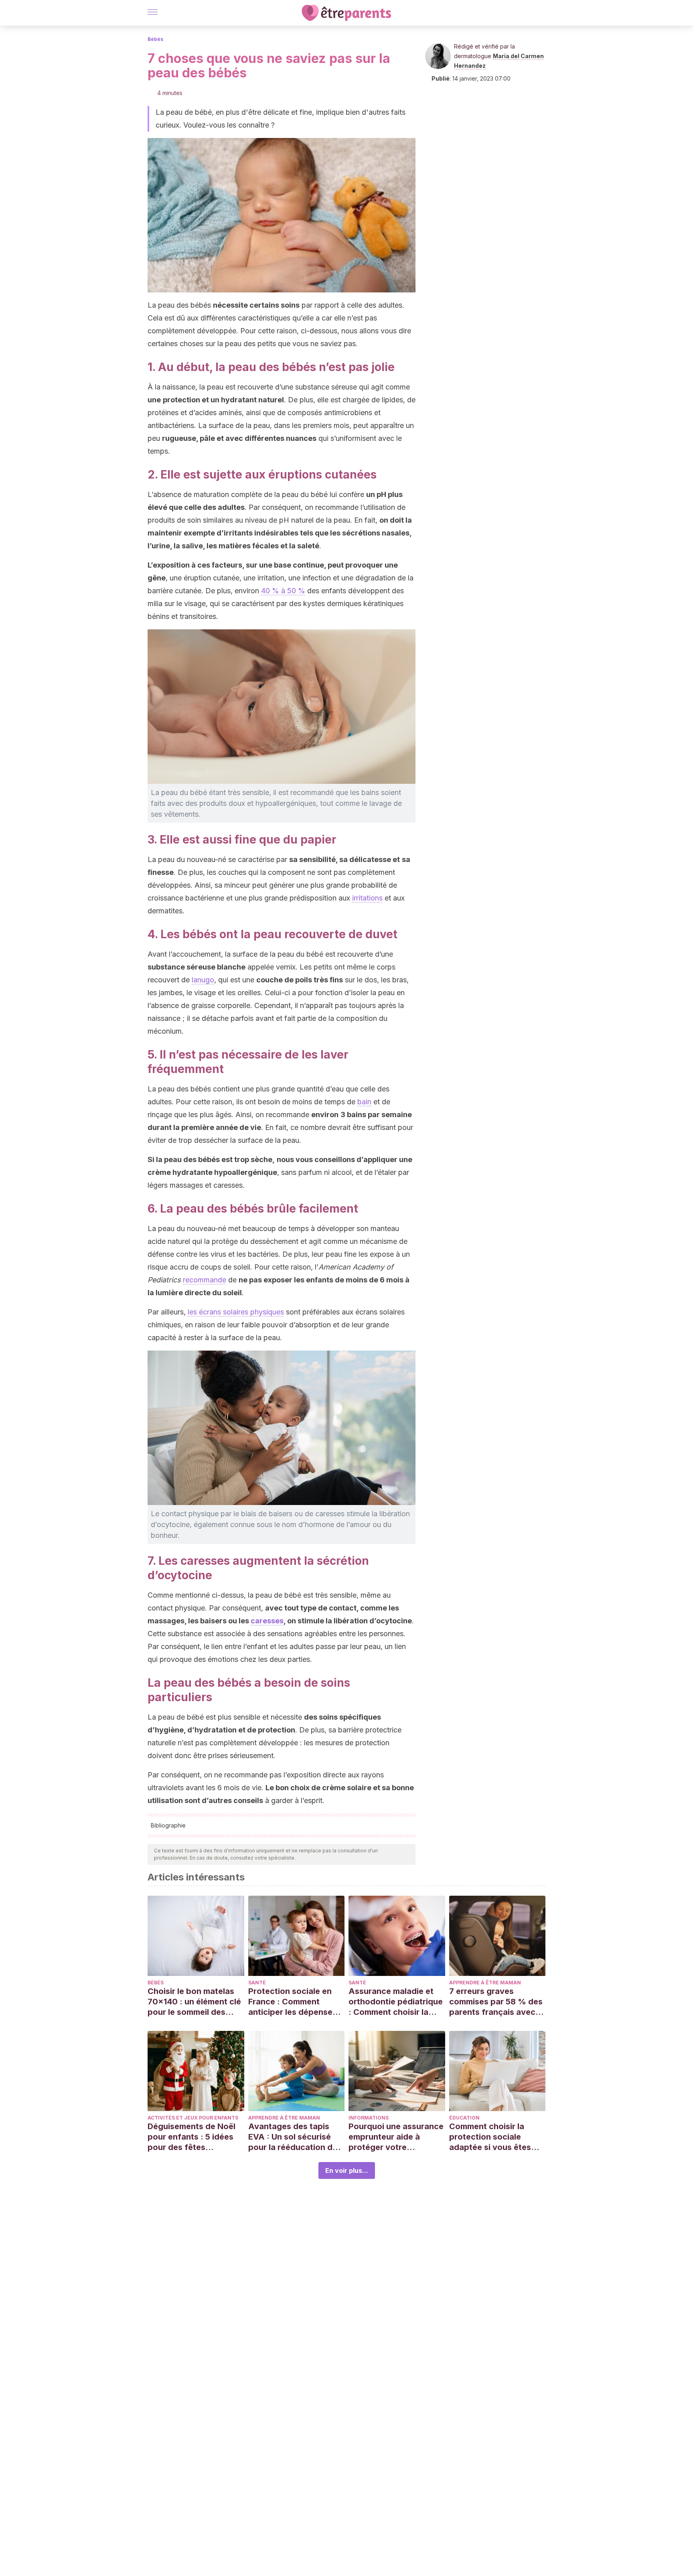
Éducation (464, 2118)
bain (364, 1102)
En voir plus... (347, 2170)
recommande (205, 1280)
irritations (367, 898)
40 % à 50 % (283, 591)
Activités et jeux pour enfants (193, 2118)
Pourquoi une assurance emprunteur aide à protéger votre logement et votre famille (396, 2137)
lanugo (203, 980)
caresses (267, 1621)
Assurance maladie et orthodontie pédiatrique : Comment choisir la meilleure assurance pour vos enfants (396, 2002)
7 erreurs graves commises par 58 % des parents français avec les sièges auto (496, 2002)
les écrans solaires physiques (236, 1312)
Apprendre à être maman (485, 1983)
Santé (257, 1983)
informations (369, 2118)
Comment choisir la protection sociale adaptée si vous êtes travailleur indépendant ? (495, 2137)
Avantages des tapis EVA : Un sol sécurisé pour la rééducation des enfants (295, 2137)
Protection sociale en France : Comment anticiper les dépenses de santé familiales (293, 2002)
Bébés (155, 39)
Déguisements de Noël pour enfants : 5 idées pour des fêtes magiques (191, 2137)
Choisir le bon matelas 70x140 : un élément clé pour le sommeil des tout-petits (194, 2002)
